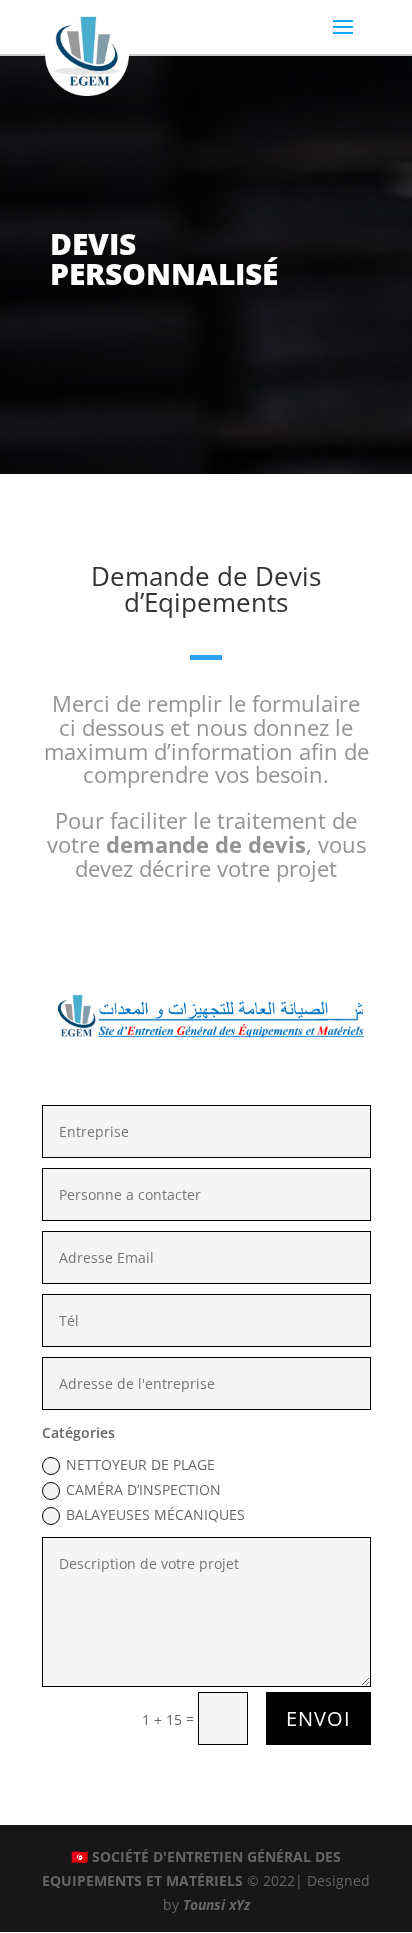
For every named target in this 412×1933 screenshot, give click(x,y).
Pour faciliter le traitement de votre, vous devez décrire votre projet (206, 844)
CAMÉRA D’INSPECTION (143, 1489)
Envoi (318, 1718)
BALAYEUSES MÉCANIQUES (155, 1514)
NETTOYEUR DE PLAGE (140, 1464)
